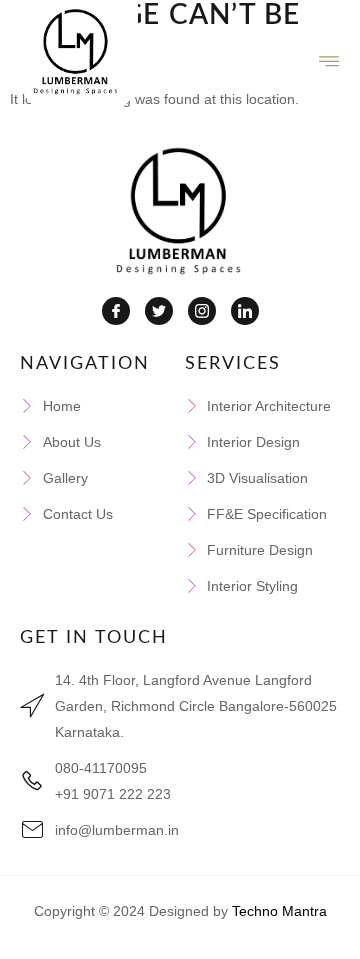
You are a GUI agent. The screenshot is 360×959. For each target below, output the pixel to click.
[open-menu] (330, 62)
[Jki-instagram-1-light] (202, 311)
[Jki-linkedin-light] (245, 311)
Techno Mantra (279, 911)
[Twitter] (159, 311)
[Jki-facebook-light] (116, 311)
